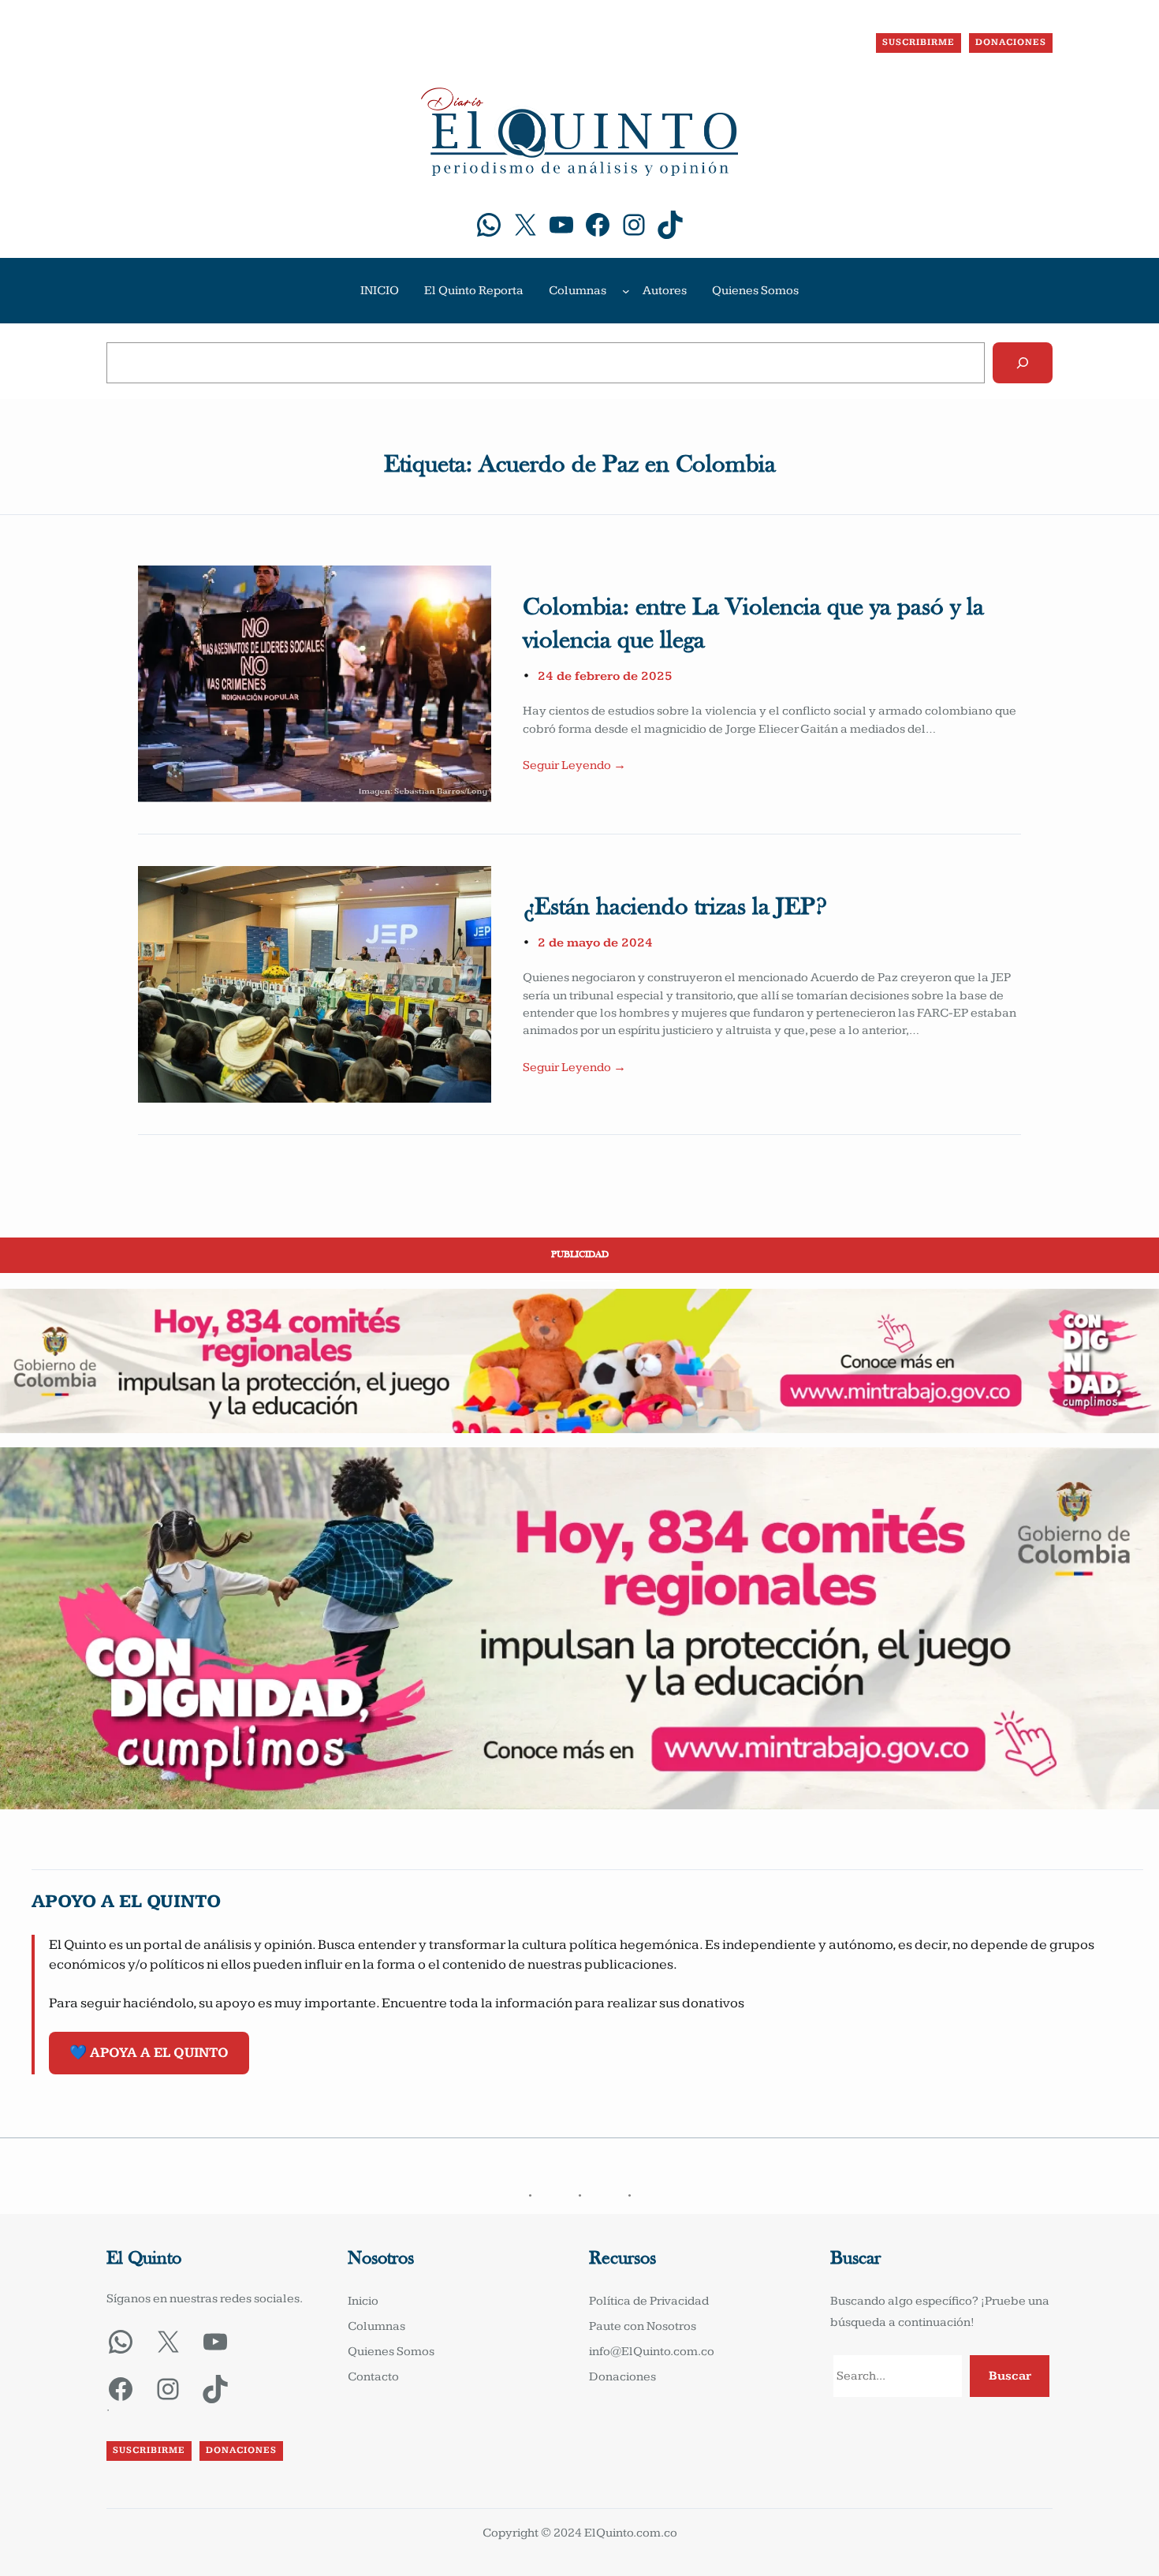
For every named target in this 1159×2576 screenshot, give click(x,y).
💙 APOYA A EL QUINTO (149, 2053)
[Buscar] (1023, 363)
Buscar (1010, 2376)
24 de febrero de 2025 (605, 676)
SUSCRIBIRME (919, 42)
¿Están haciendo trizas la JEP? (675, 908)
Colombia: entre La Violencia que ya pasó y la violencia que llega (753, 625)
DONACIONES (1011, 42)
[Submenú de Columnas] (626, 291)
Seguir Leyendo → (574, 765)
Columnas (578, 291)
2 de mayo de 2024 (595, 943)
